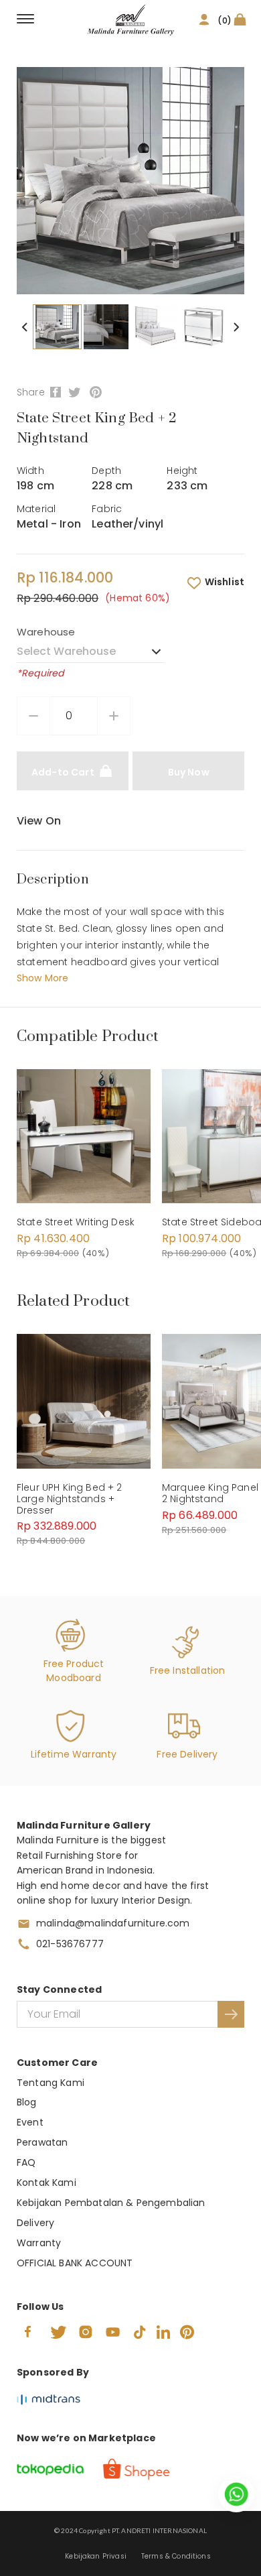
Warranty (39, 2243)
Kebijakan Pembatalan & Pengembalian (111, 2203)
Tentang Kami (51, 2083)
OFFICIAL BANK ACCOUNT (75, 2263)
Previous (25, 327)
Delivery (35, 2223)
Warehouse (46, 632)
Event (30, 2122)
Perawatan (42, 2142)
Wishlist (225, 582)
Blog (27, 2102)
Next (236, 327)
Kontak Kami (47, 2183)
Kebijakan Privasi (96, 2556)
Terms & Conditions (176, 2556)
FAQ (26, 2162)
